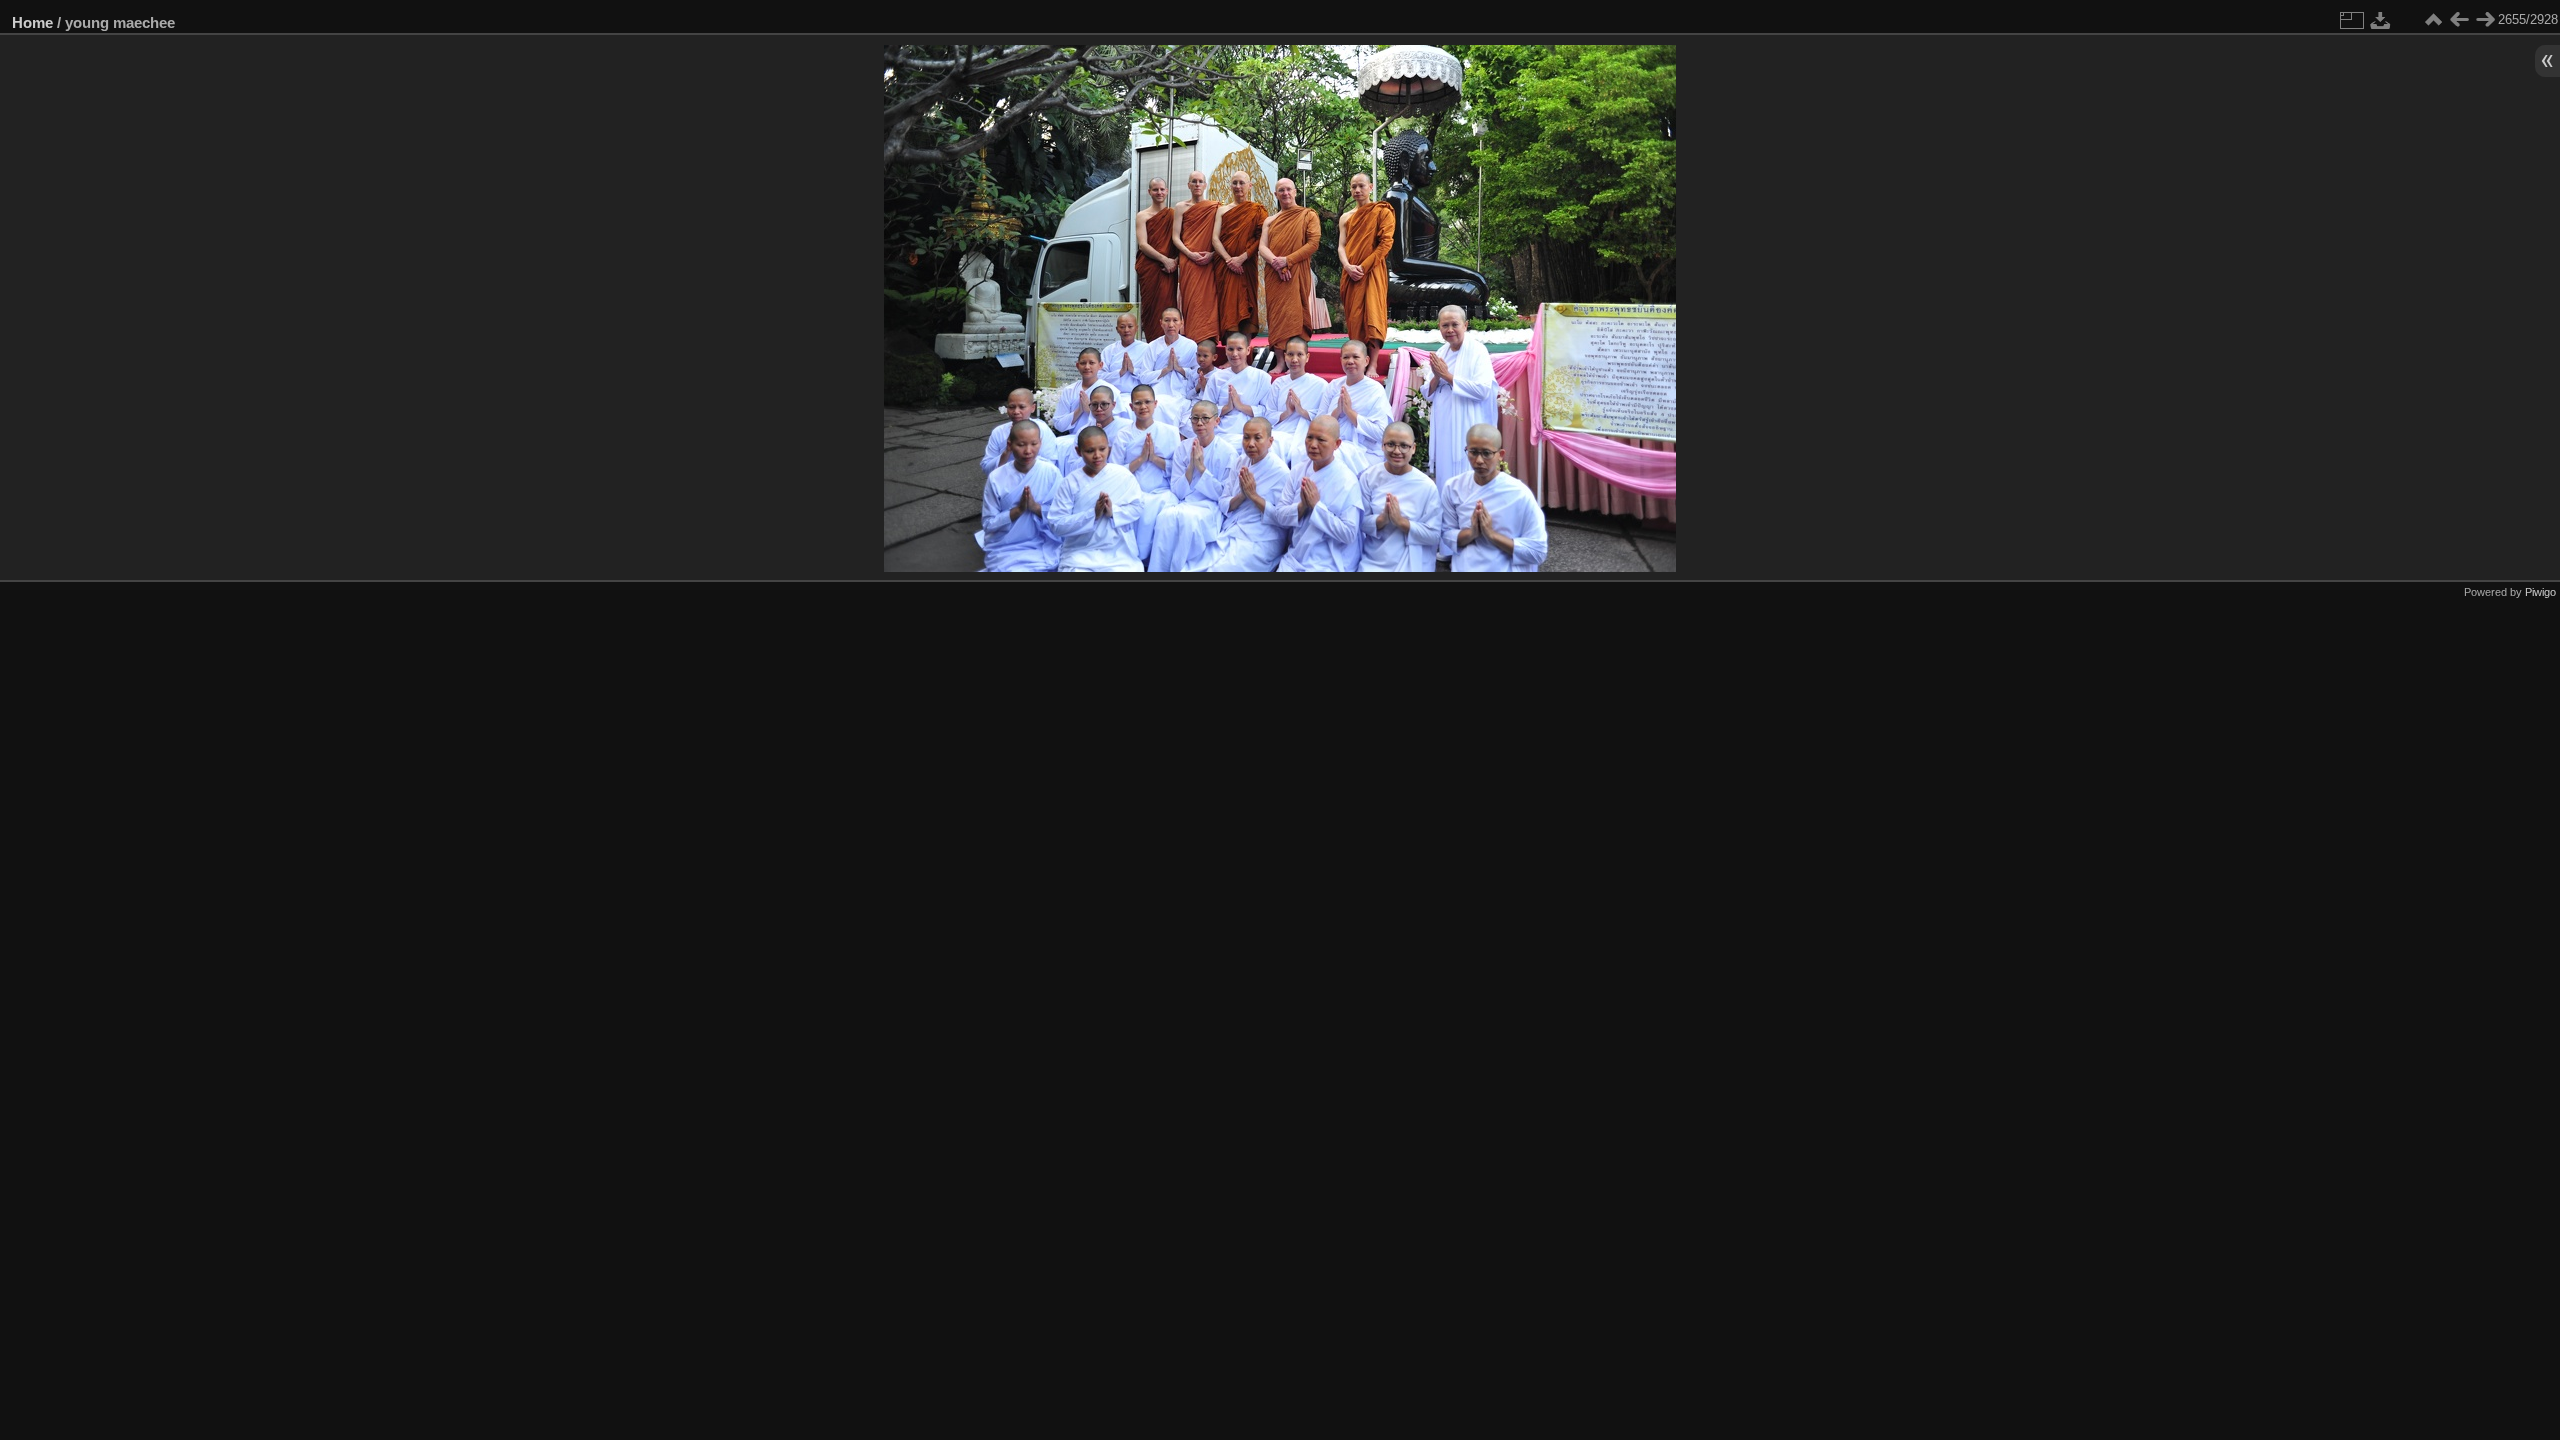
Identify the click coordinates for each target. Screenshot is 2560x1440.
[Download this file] (2381, 20)
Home (32, 22)
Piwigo (2540, 592)
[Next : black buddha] (2485, 20)
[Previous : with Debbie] (2459, 20)
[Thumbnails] (2433, 20)
